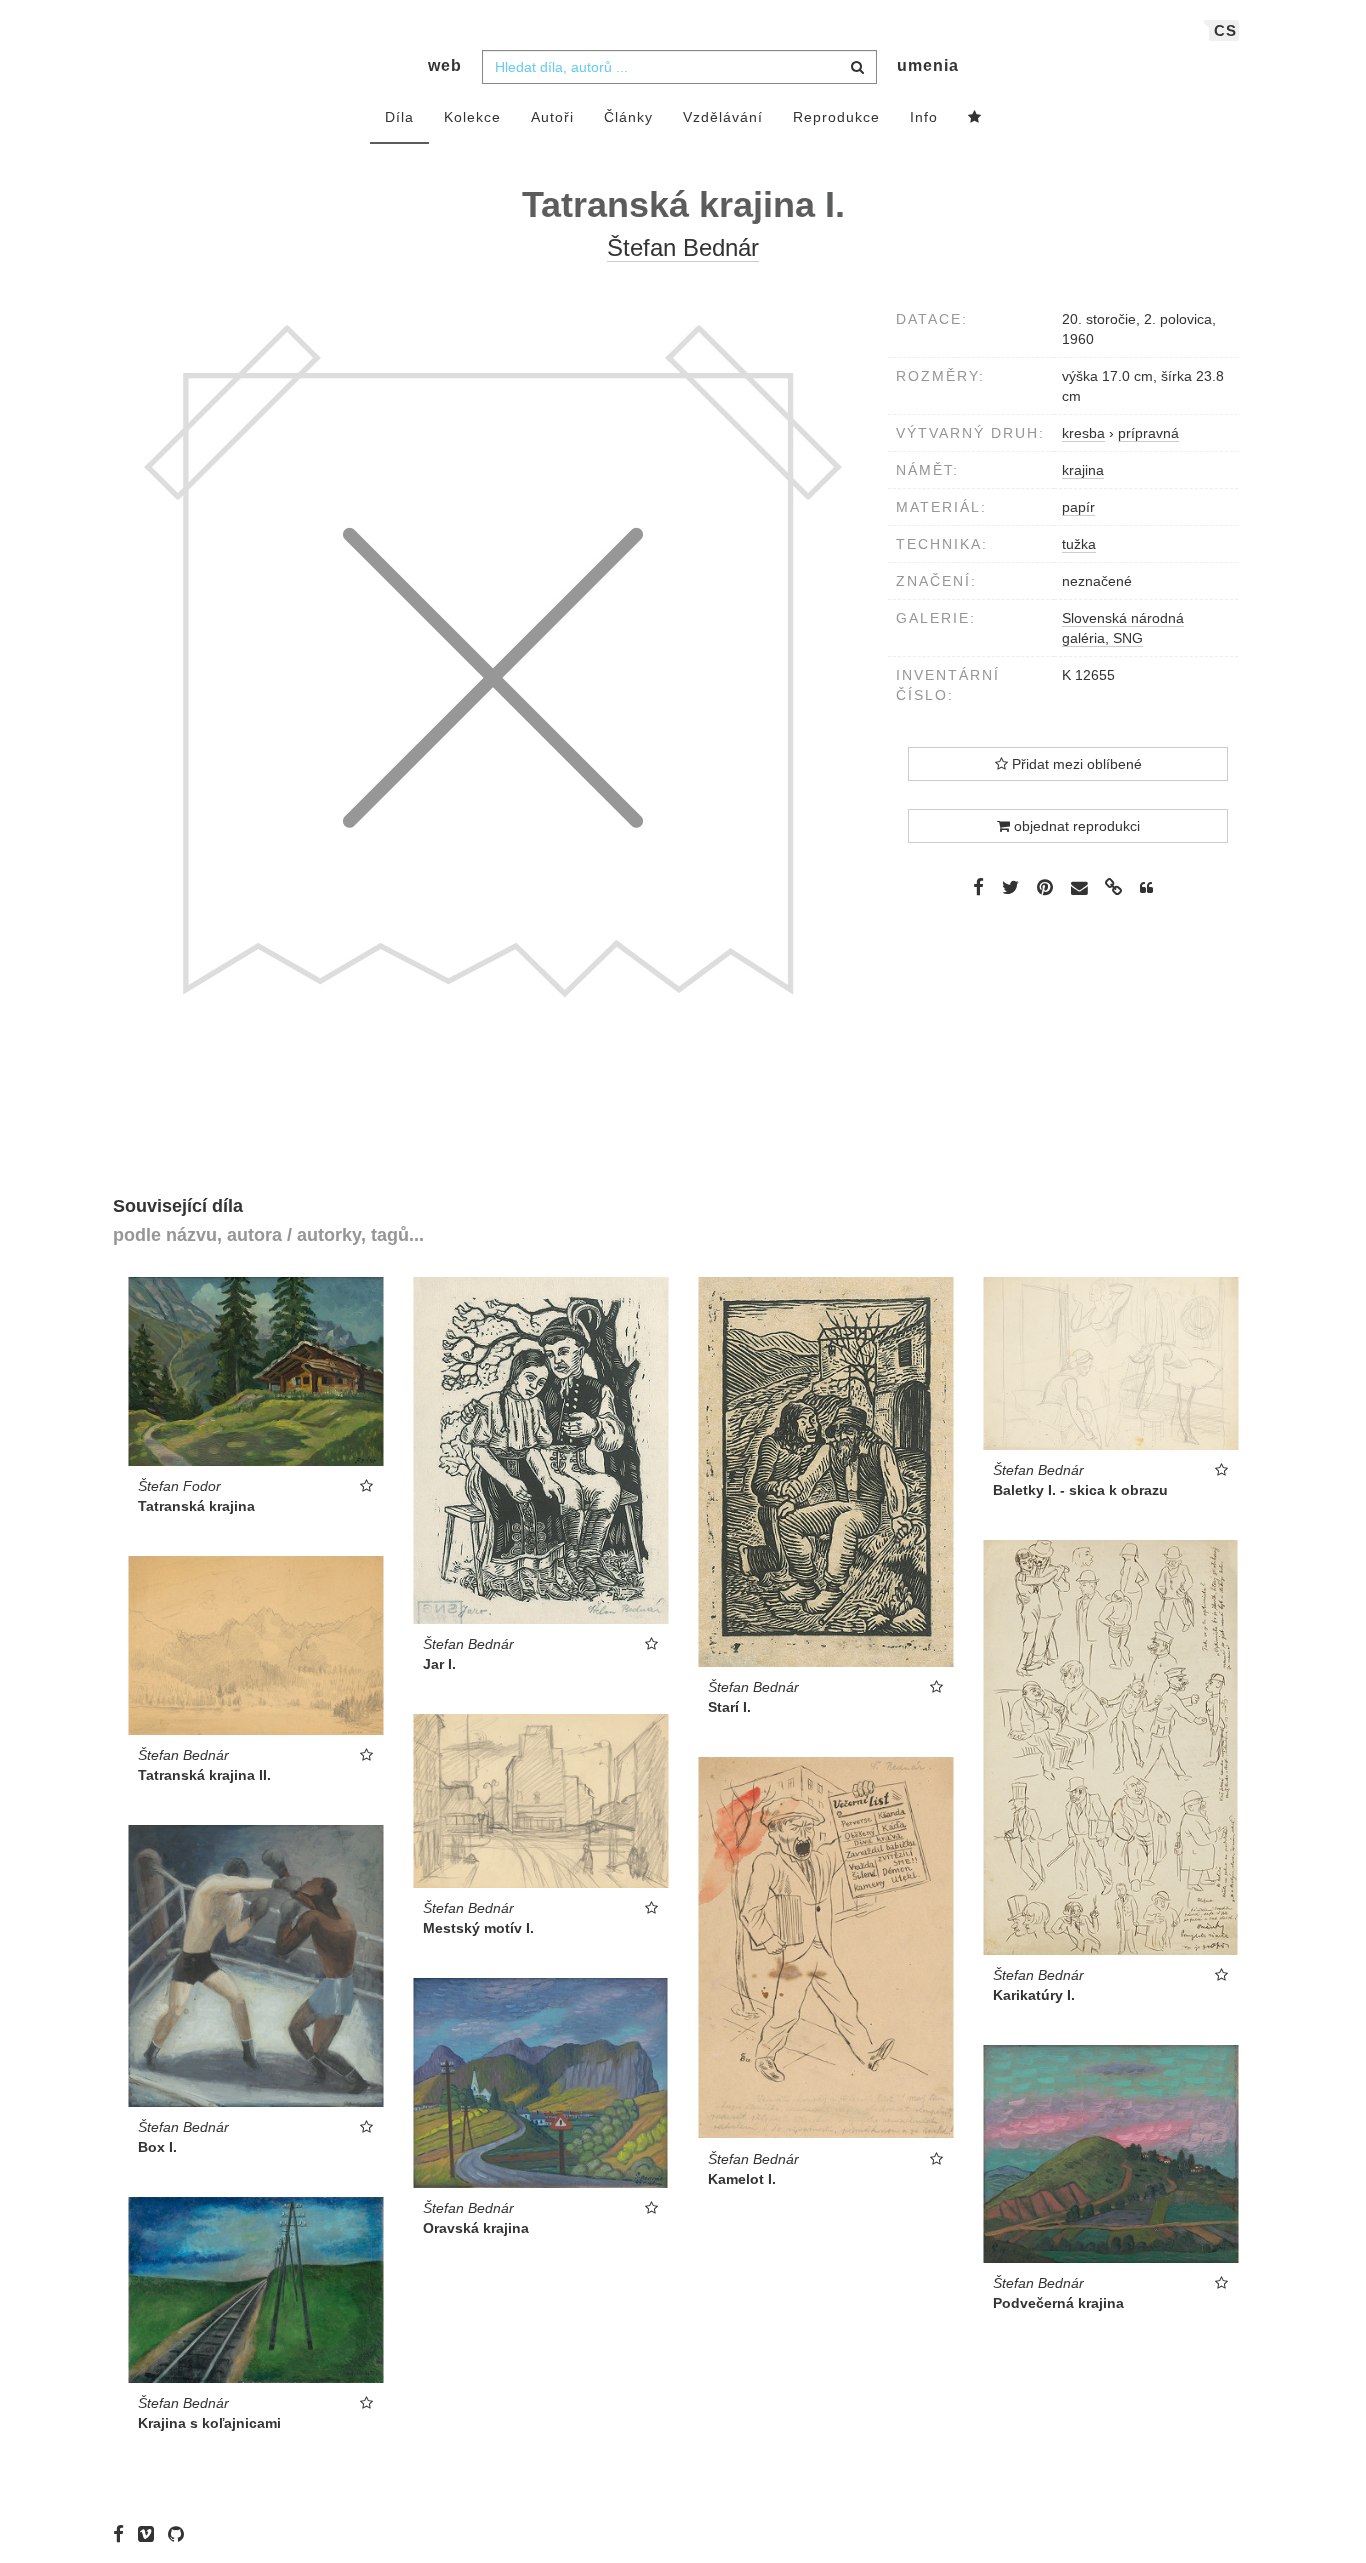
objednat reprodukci (1075, 826)
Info (924, 117)
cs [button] (1225, 30)
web (445, 65)
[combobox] (679, 67)
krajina (1083, 470)
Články (628, 117)
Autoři (552, 117)
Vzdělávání (723, 117)
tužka (1079, 544)
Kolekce (472, 117)
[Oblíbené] (975, 118)
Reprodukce (836, 117)
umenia (928, 65)
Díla (399, 117)
